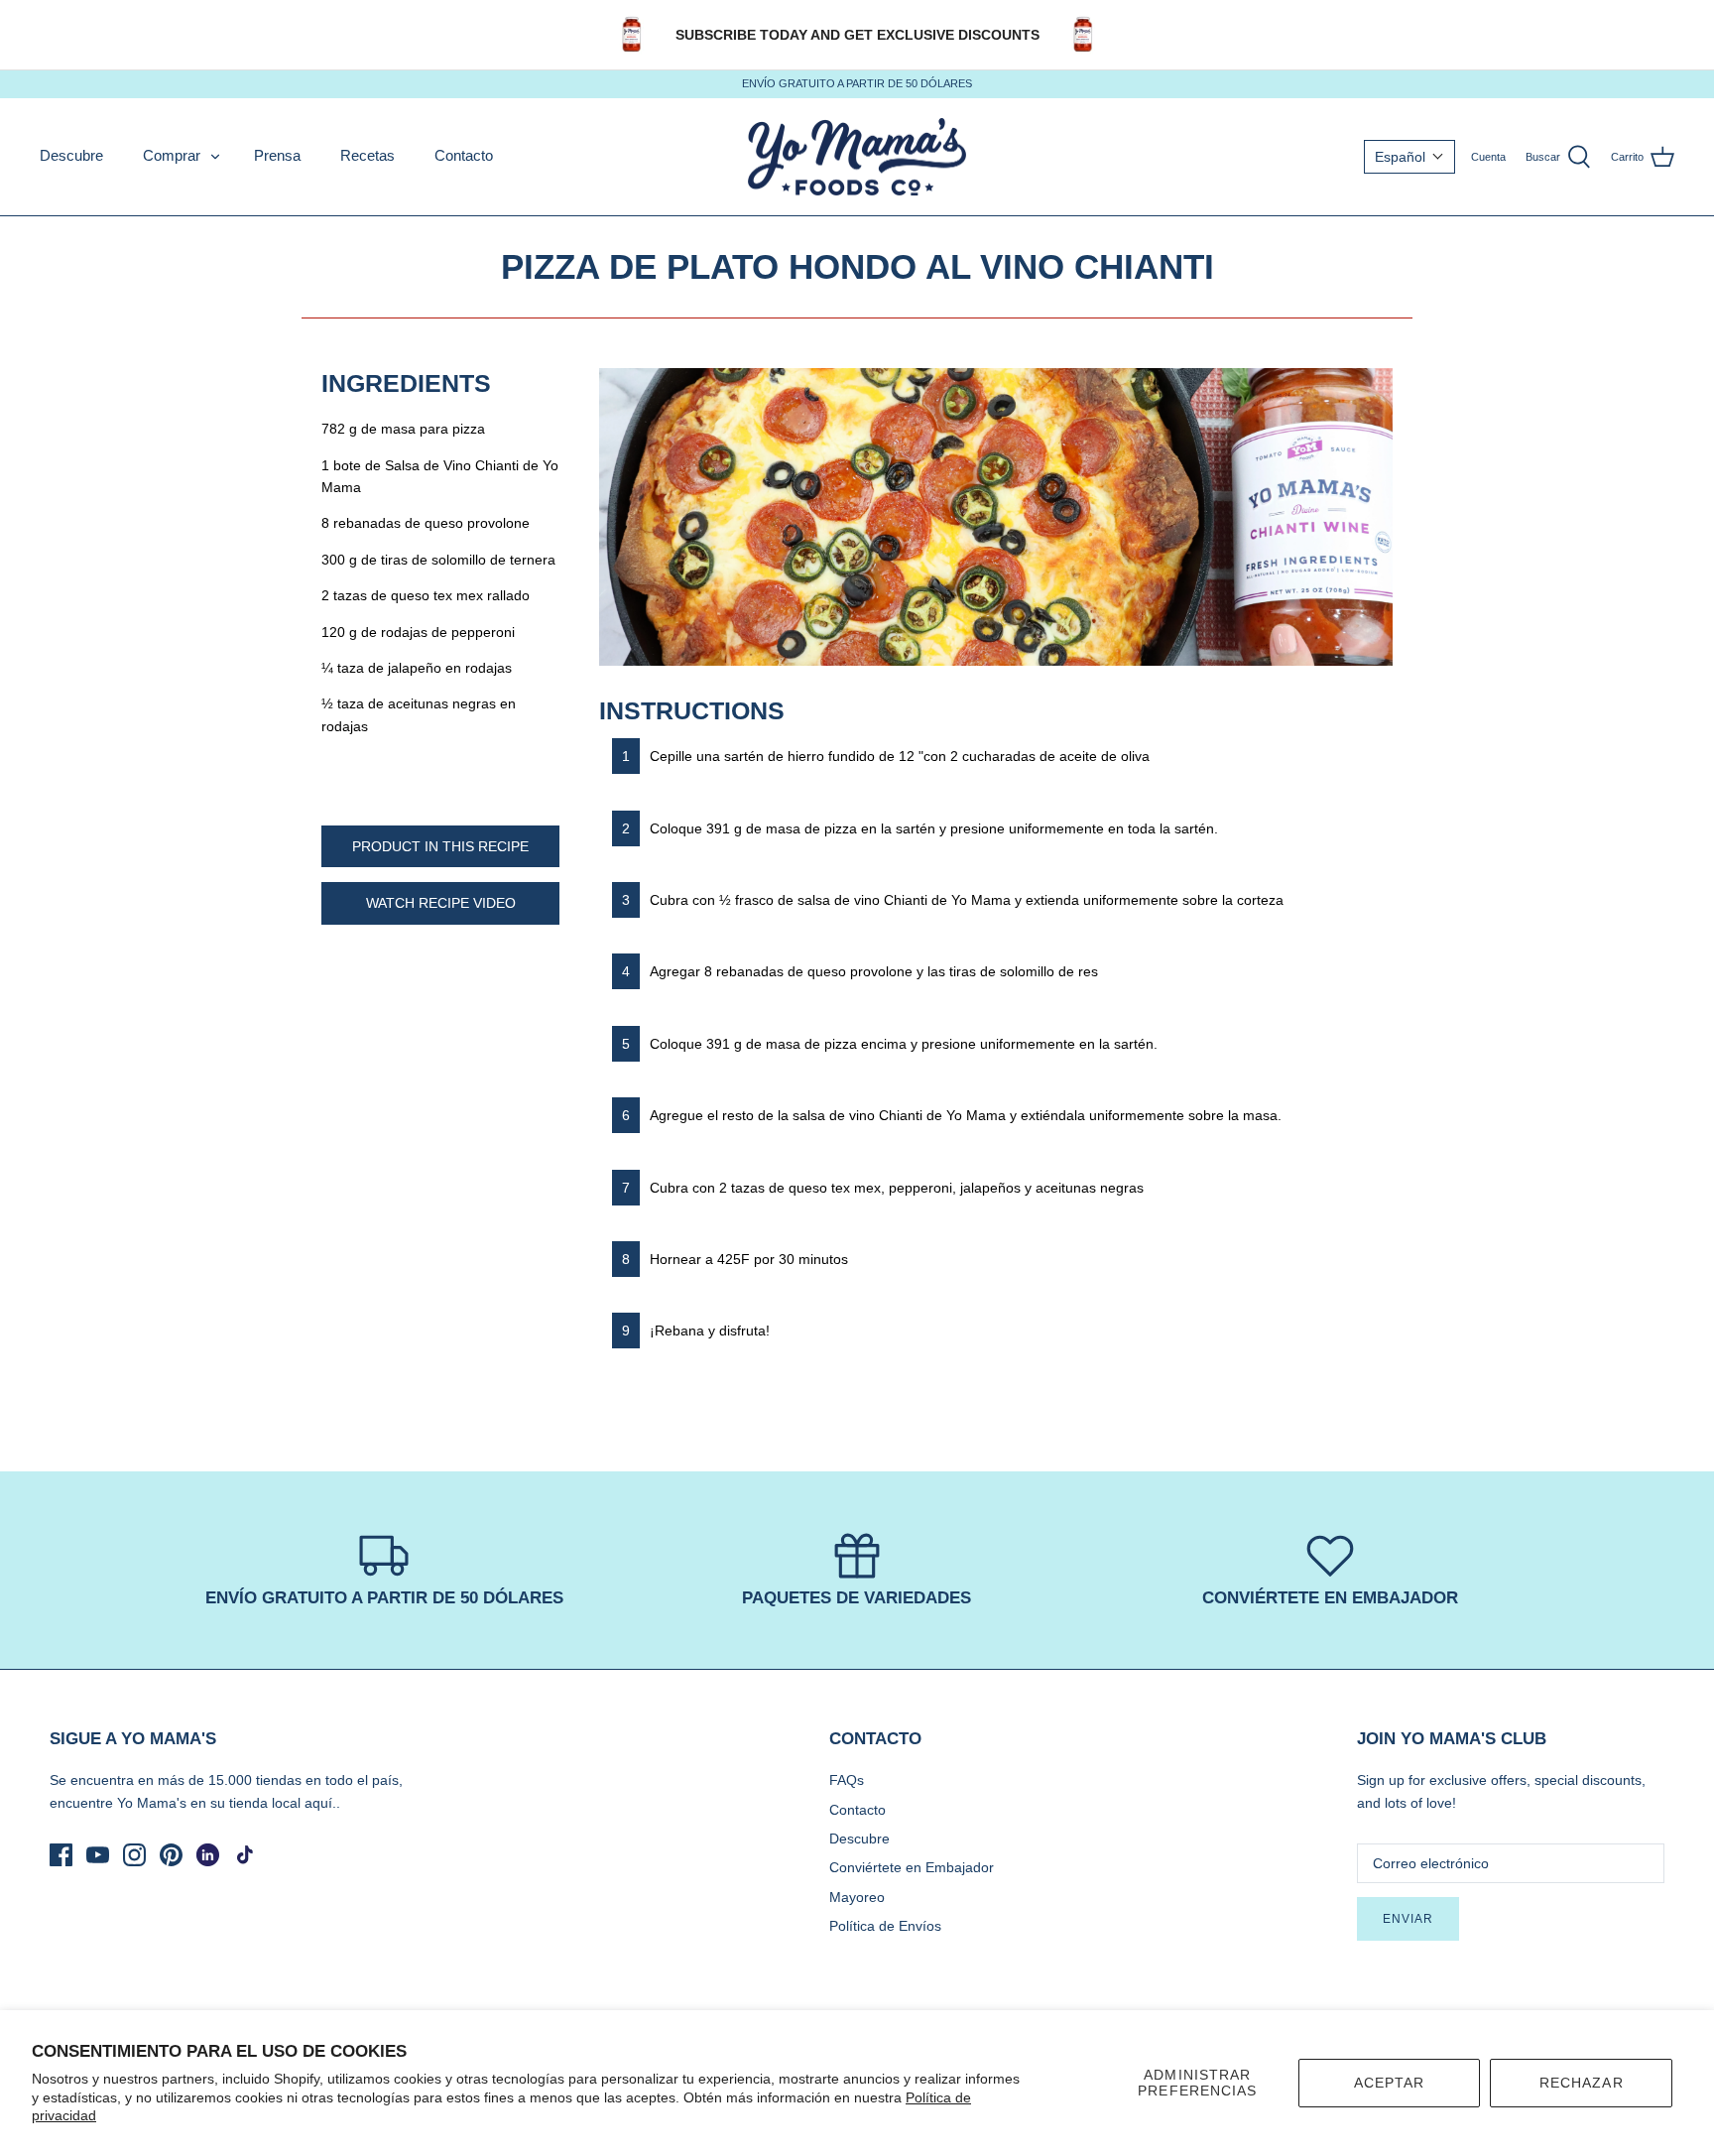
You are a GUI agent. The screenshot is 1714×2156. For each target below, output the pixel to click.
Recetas (367, 155)
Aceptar (1390, 2083)
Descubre (71, 155)
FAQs (847, 1780)
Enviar (1408, 1919)
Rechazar (1582, 2083)
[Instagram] (134, 1855)
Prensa (277, 155)
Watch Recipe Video (441, 903)
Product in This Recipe (440, 846)
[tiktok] (245, 1855)
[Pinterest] (171, 1855)
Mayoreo (857, 1897)
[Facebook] (61, 1855)
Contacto (464, 155)
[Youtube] (98, 1855)
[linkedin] (208, 1855)
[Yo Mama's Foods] (857, 157)
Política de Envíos (885, 1926)
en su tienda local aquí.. (265, 1803)
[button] (1409, 157)
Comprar (172, 155)
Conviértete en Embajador (912, 1867)
